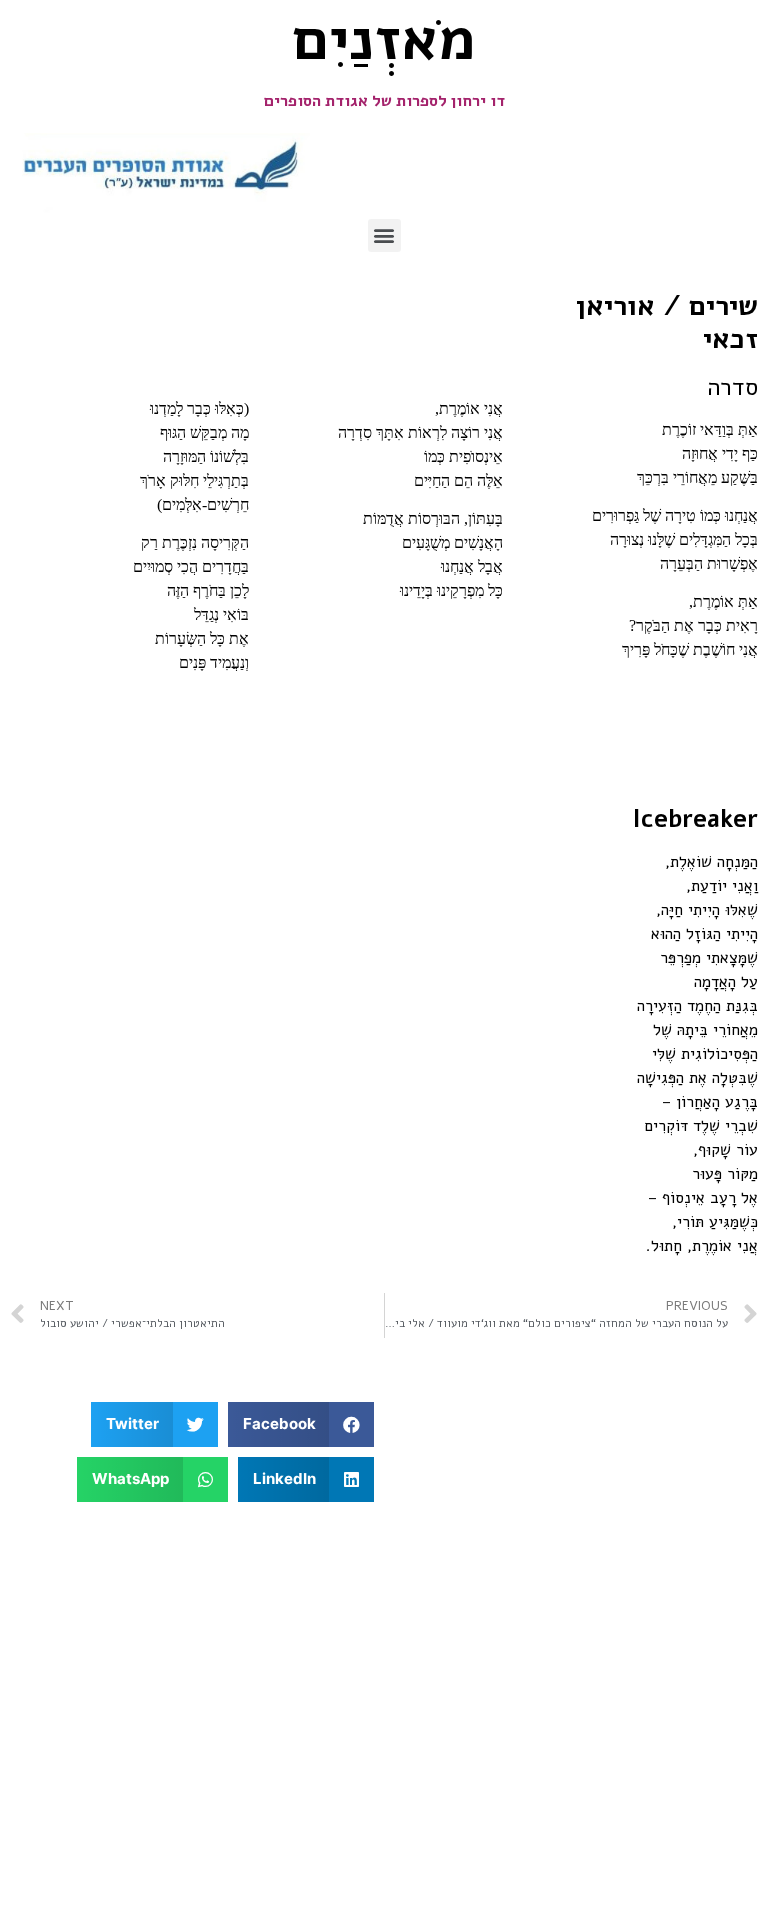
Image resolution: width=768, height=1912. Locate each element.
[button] (384, 235)
